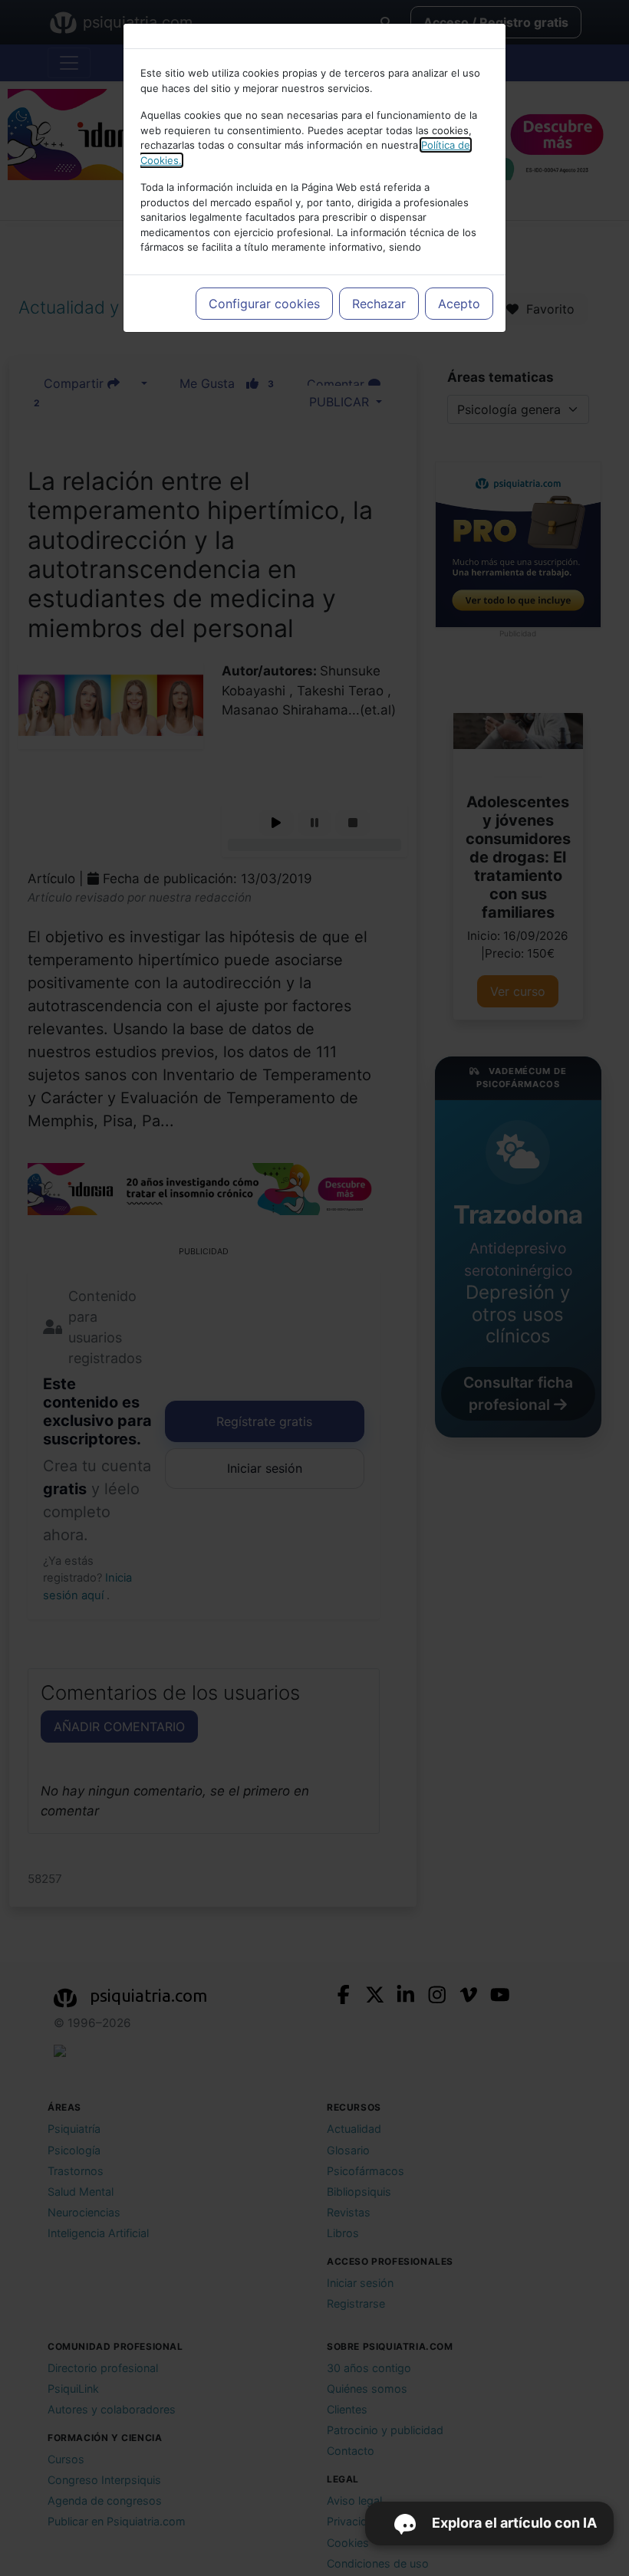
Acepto (459, 304)
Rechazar (379, 304)
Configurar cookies (264, 304)
